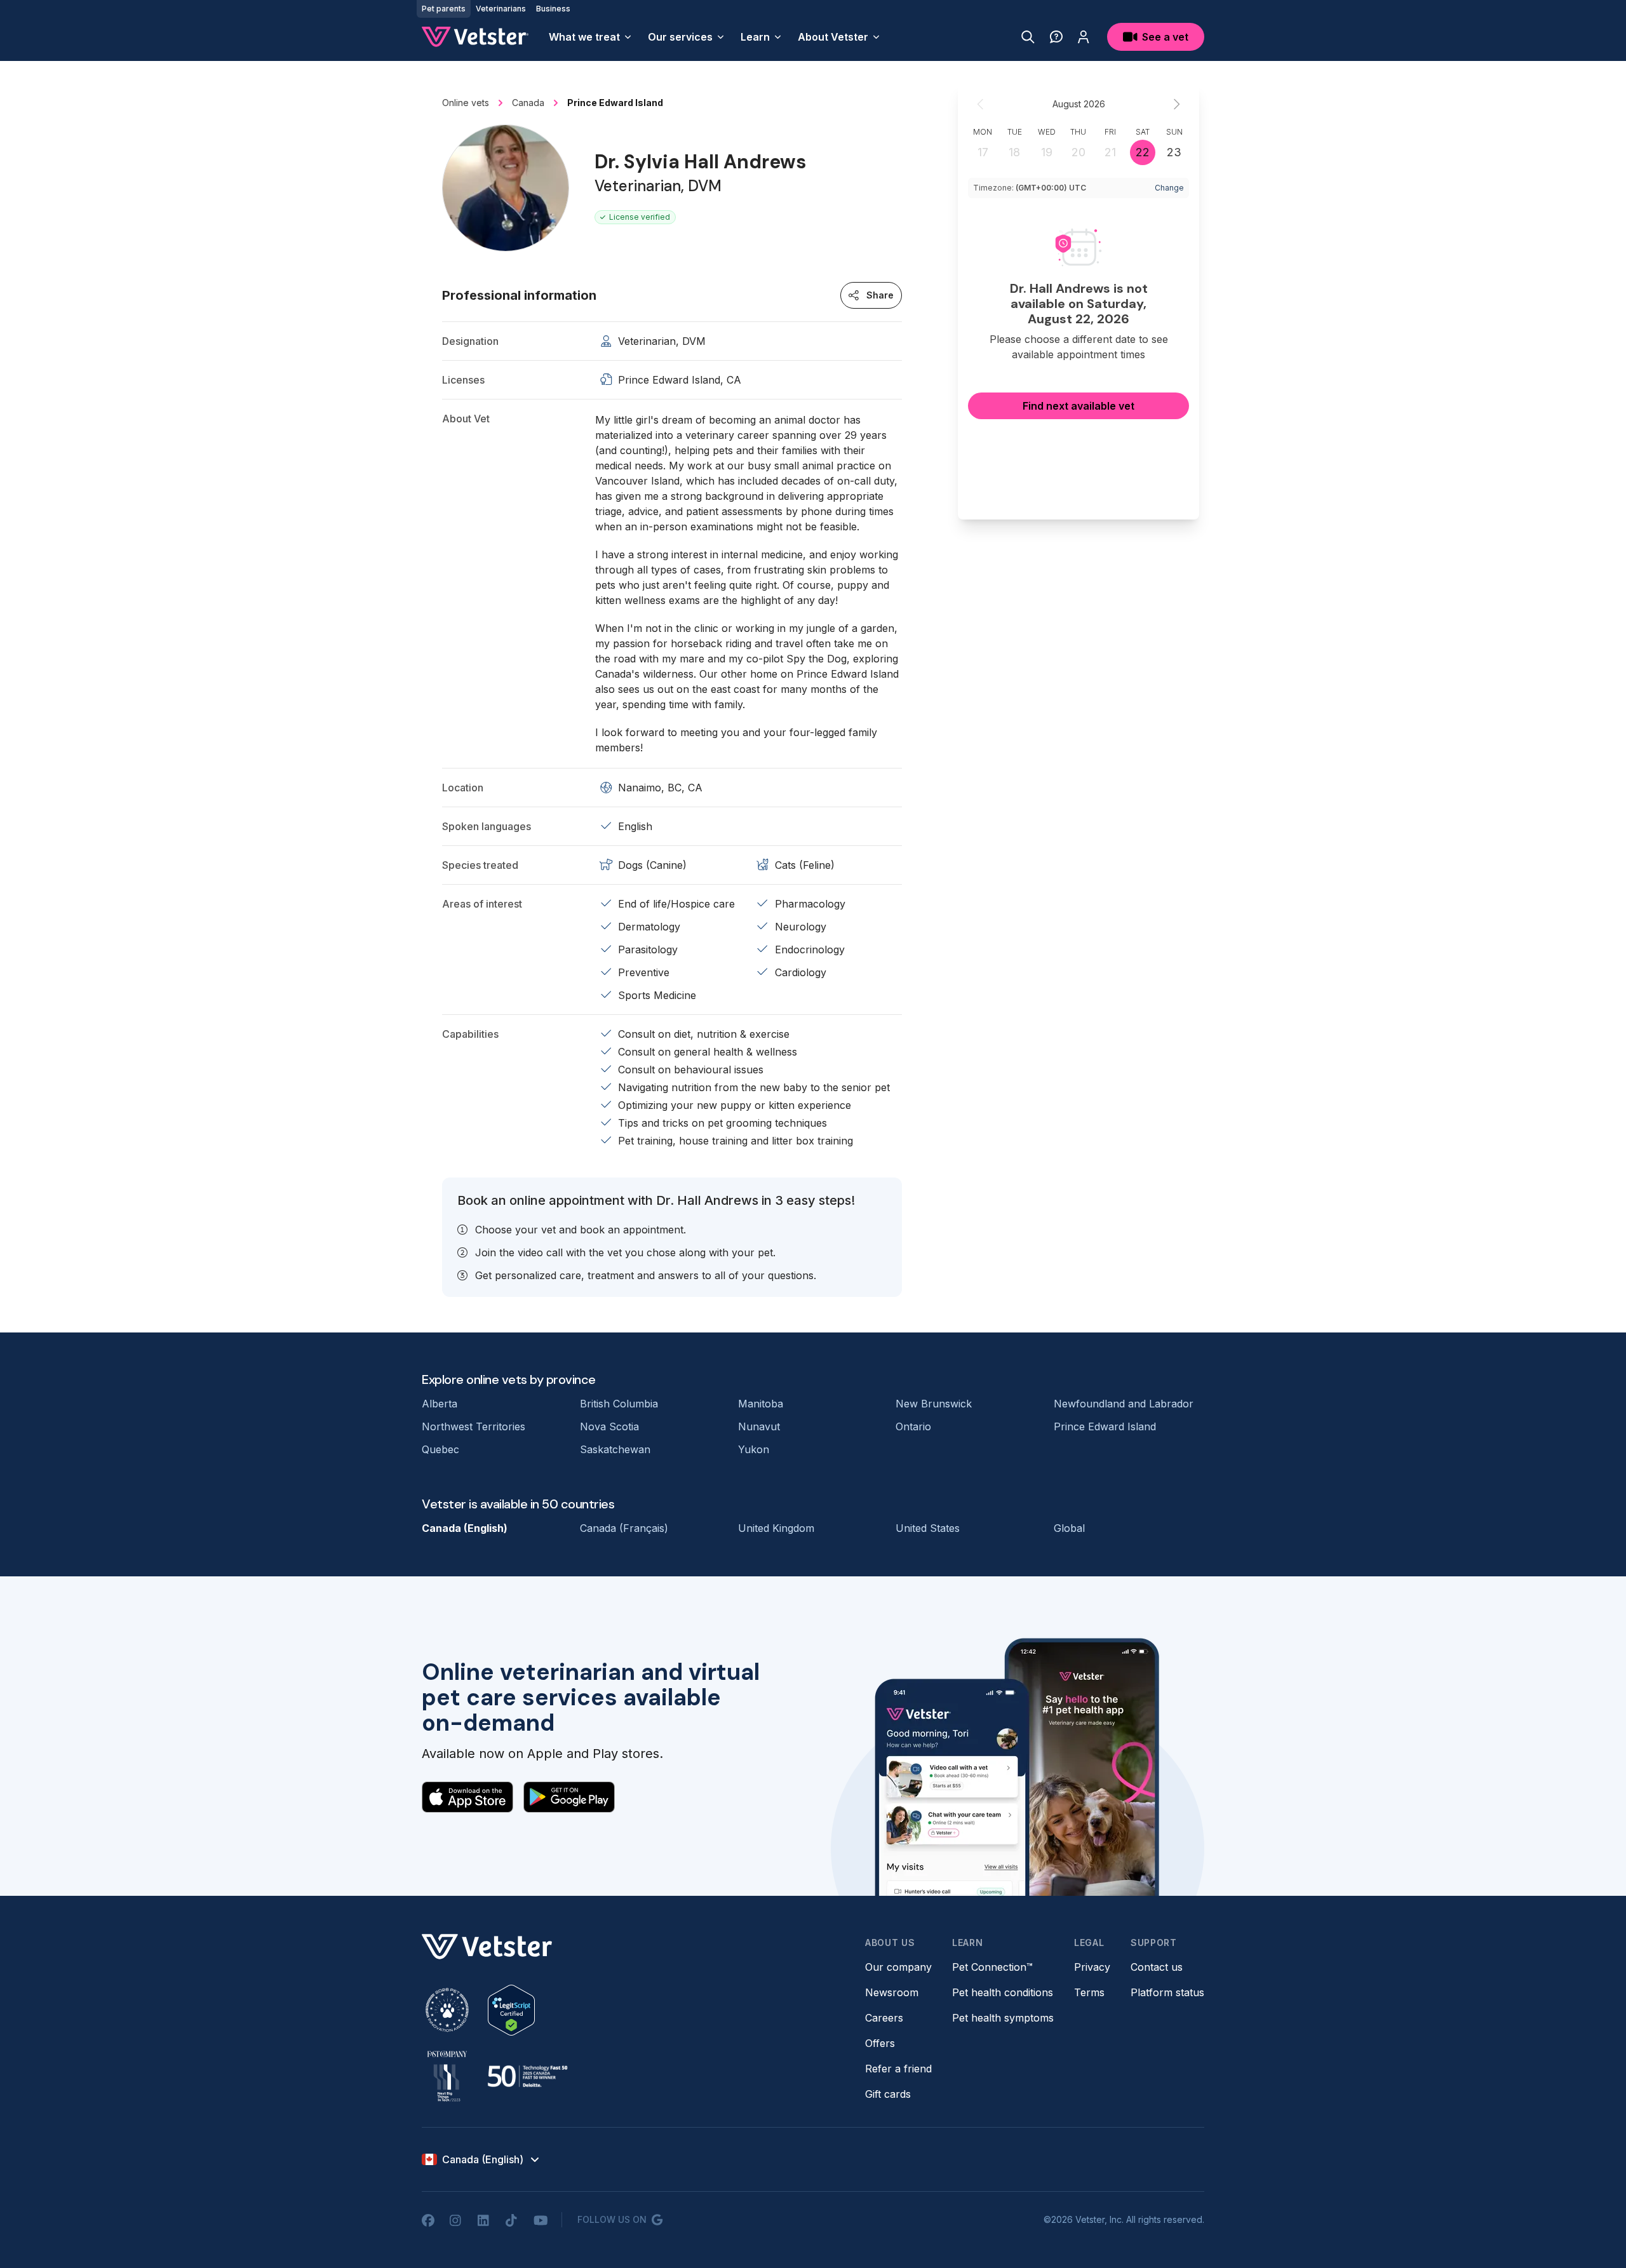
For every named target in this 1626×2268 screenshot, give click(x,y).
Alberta (440, 1404)
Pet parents (444, 9)
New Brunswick (934, 1404)
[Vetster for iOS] (467, 1797)
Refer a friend (898, 2069)
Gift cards (888, 2094)
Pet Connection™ (992, 1967)
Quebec (440, 1449)
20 (1078, 152)
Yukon (754, 1449)
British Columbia (619, 1404)
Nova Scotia (609, 1426)
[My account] (1084, 37)
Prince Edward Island (1105, 1426)
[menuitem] (591, 37)
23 (1174, 152)
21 (1110, 152)
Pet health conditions (1003, 1992)
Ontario (913, 1426)
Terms (1089, 1992)
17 (983, 152)
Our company (898, 1967)
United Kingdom (776, 1528)
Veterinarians (501, 9)
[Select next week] (1176, 104)
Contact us (1157, 1967)
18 (1014, 152)
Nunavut (759, 1426)
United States (928, 1528)
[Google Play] (569, 1797)
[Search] (1028, 37)
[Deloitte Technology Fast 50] (527, 2076)
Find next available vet (1078, 406)
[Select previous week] (981, 104)
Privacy (1092, 1967)
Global (1069, 1528)
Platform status (1167, 1992)
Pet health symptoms (1003, 2018)
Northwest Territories (474, 1426)
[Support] (1056, 37)
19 (1047, 152)
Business (553, 9)
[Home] (475, 37)
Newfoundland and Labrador (1124, 1404)
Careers (884, 2018)
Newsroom (892, 1992)
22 (1143, 152)
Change (1169, 188)
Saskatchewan (615, 1449)
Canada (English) (465, 1528)
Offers (880, 2043)
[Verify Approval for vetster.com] (511, 2010)
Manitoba (761, 1404)
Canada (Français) (624, 1528)
